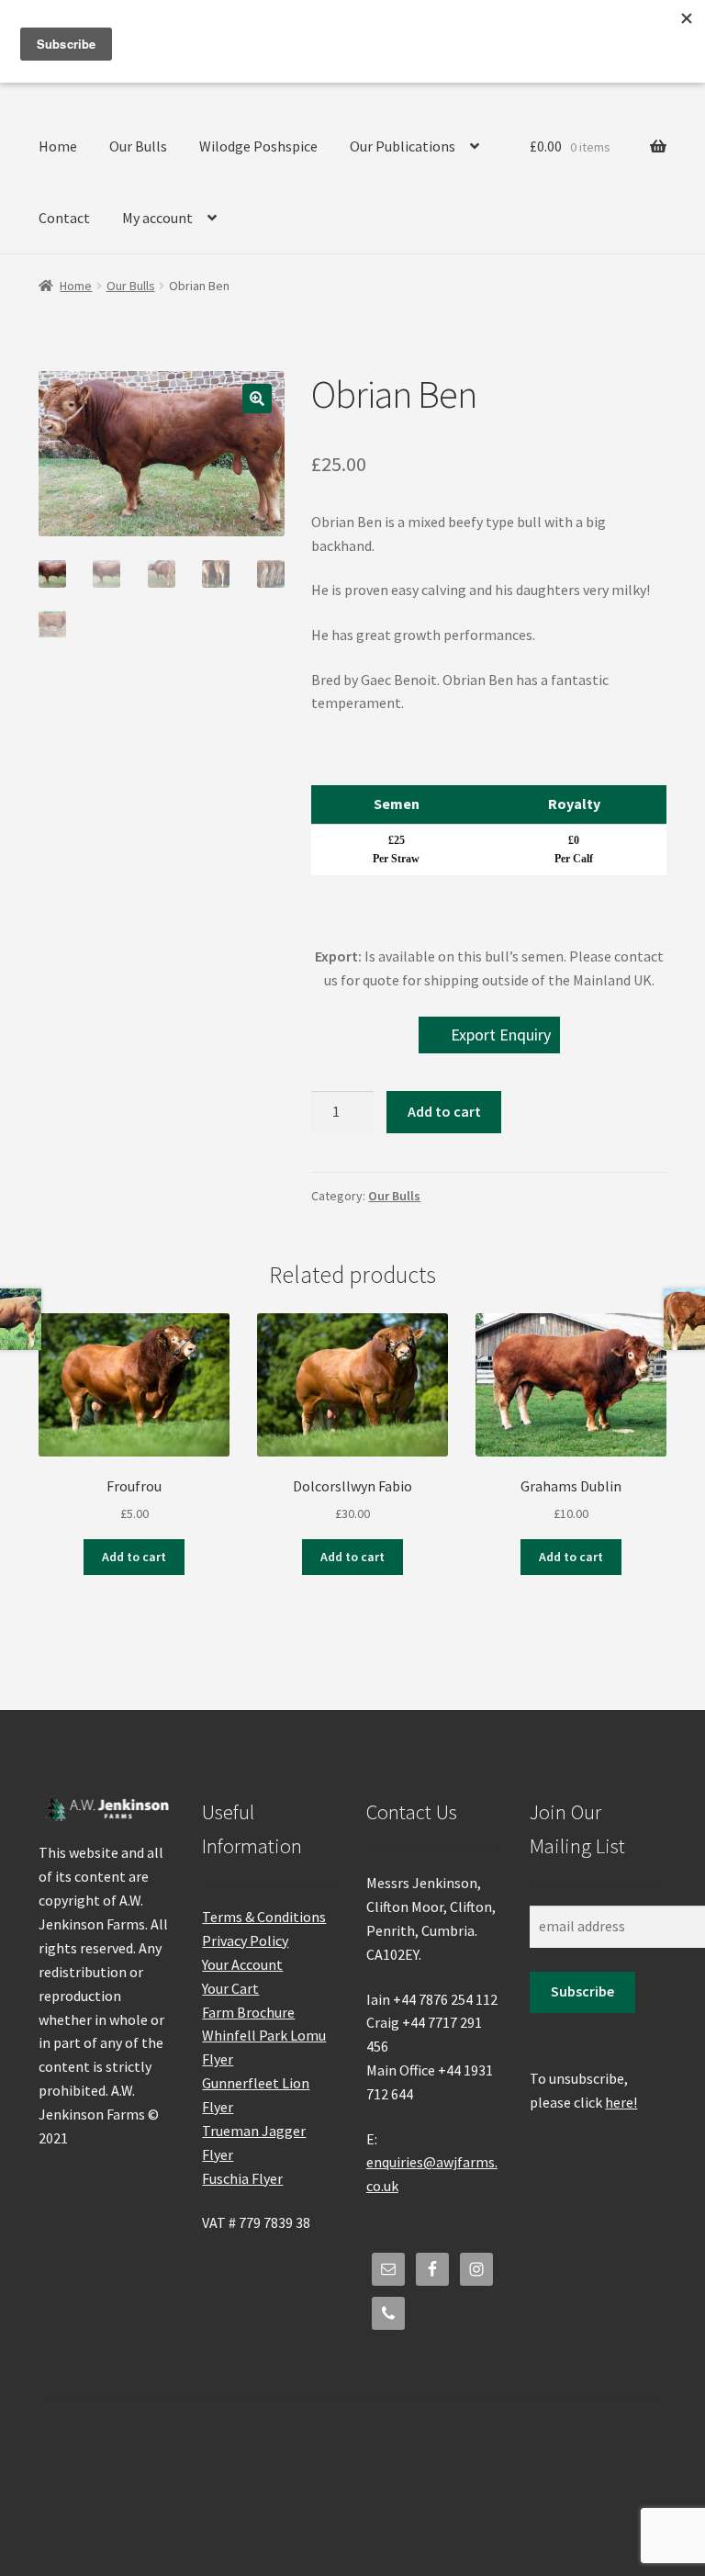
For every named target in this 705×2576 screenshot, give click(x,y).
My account (157, 218)
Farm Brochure (248, 2012)
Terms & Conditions (264, 1917)
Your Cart (230, 1988)
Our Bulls (138, 146)
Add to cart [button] (134, 1557)
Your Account (242, 1964)
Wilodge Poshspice (258, 146)
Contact (64, 218)
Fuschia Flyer (242, 2178)
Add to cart (444, 1111)
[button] (257, 399)
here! (621, 2102)
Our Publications (403, 146)
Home (58, 146)
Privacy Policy (245, 1940)
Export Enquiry (501, 1035)
